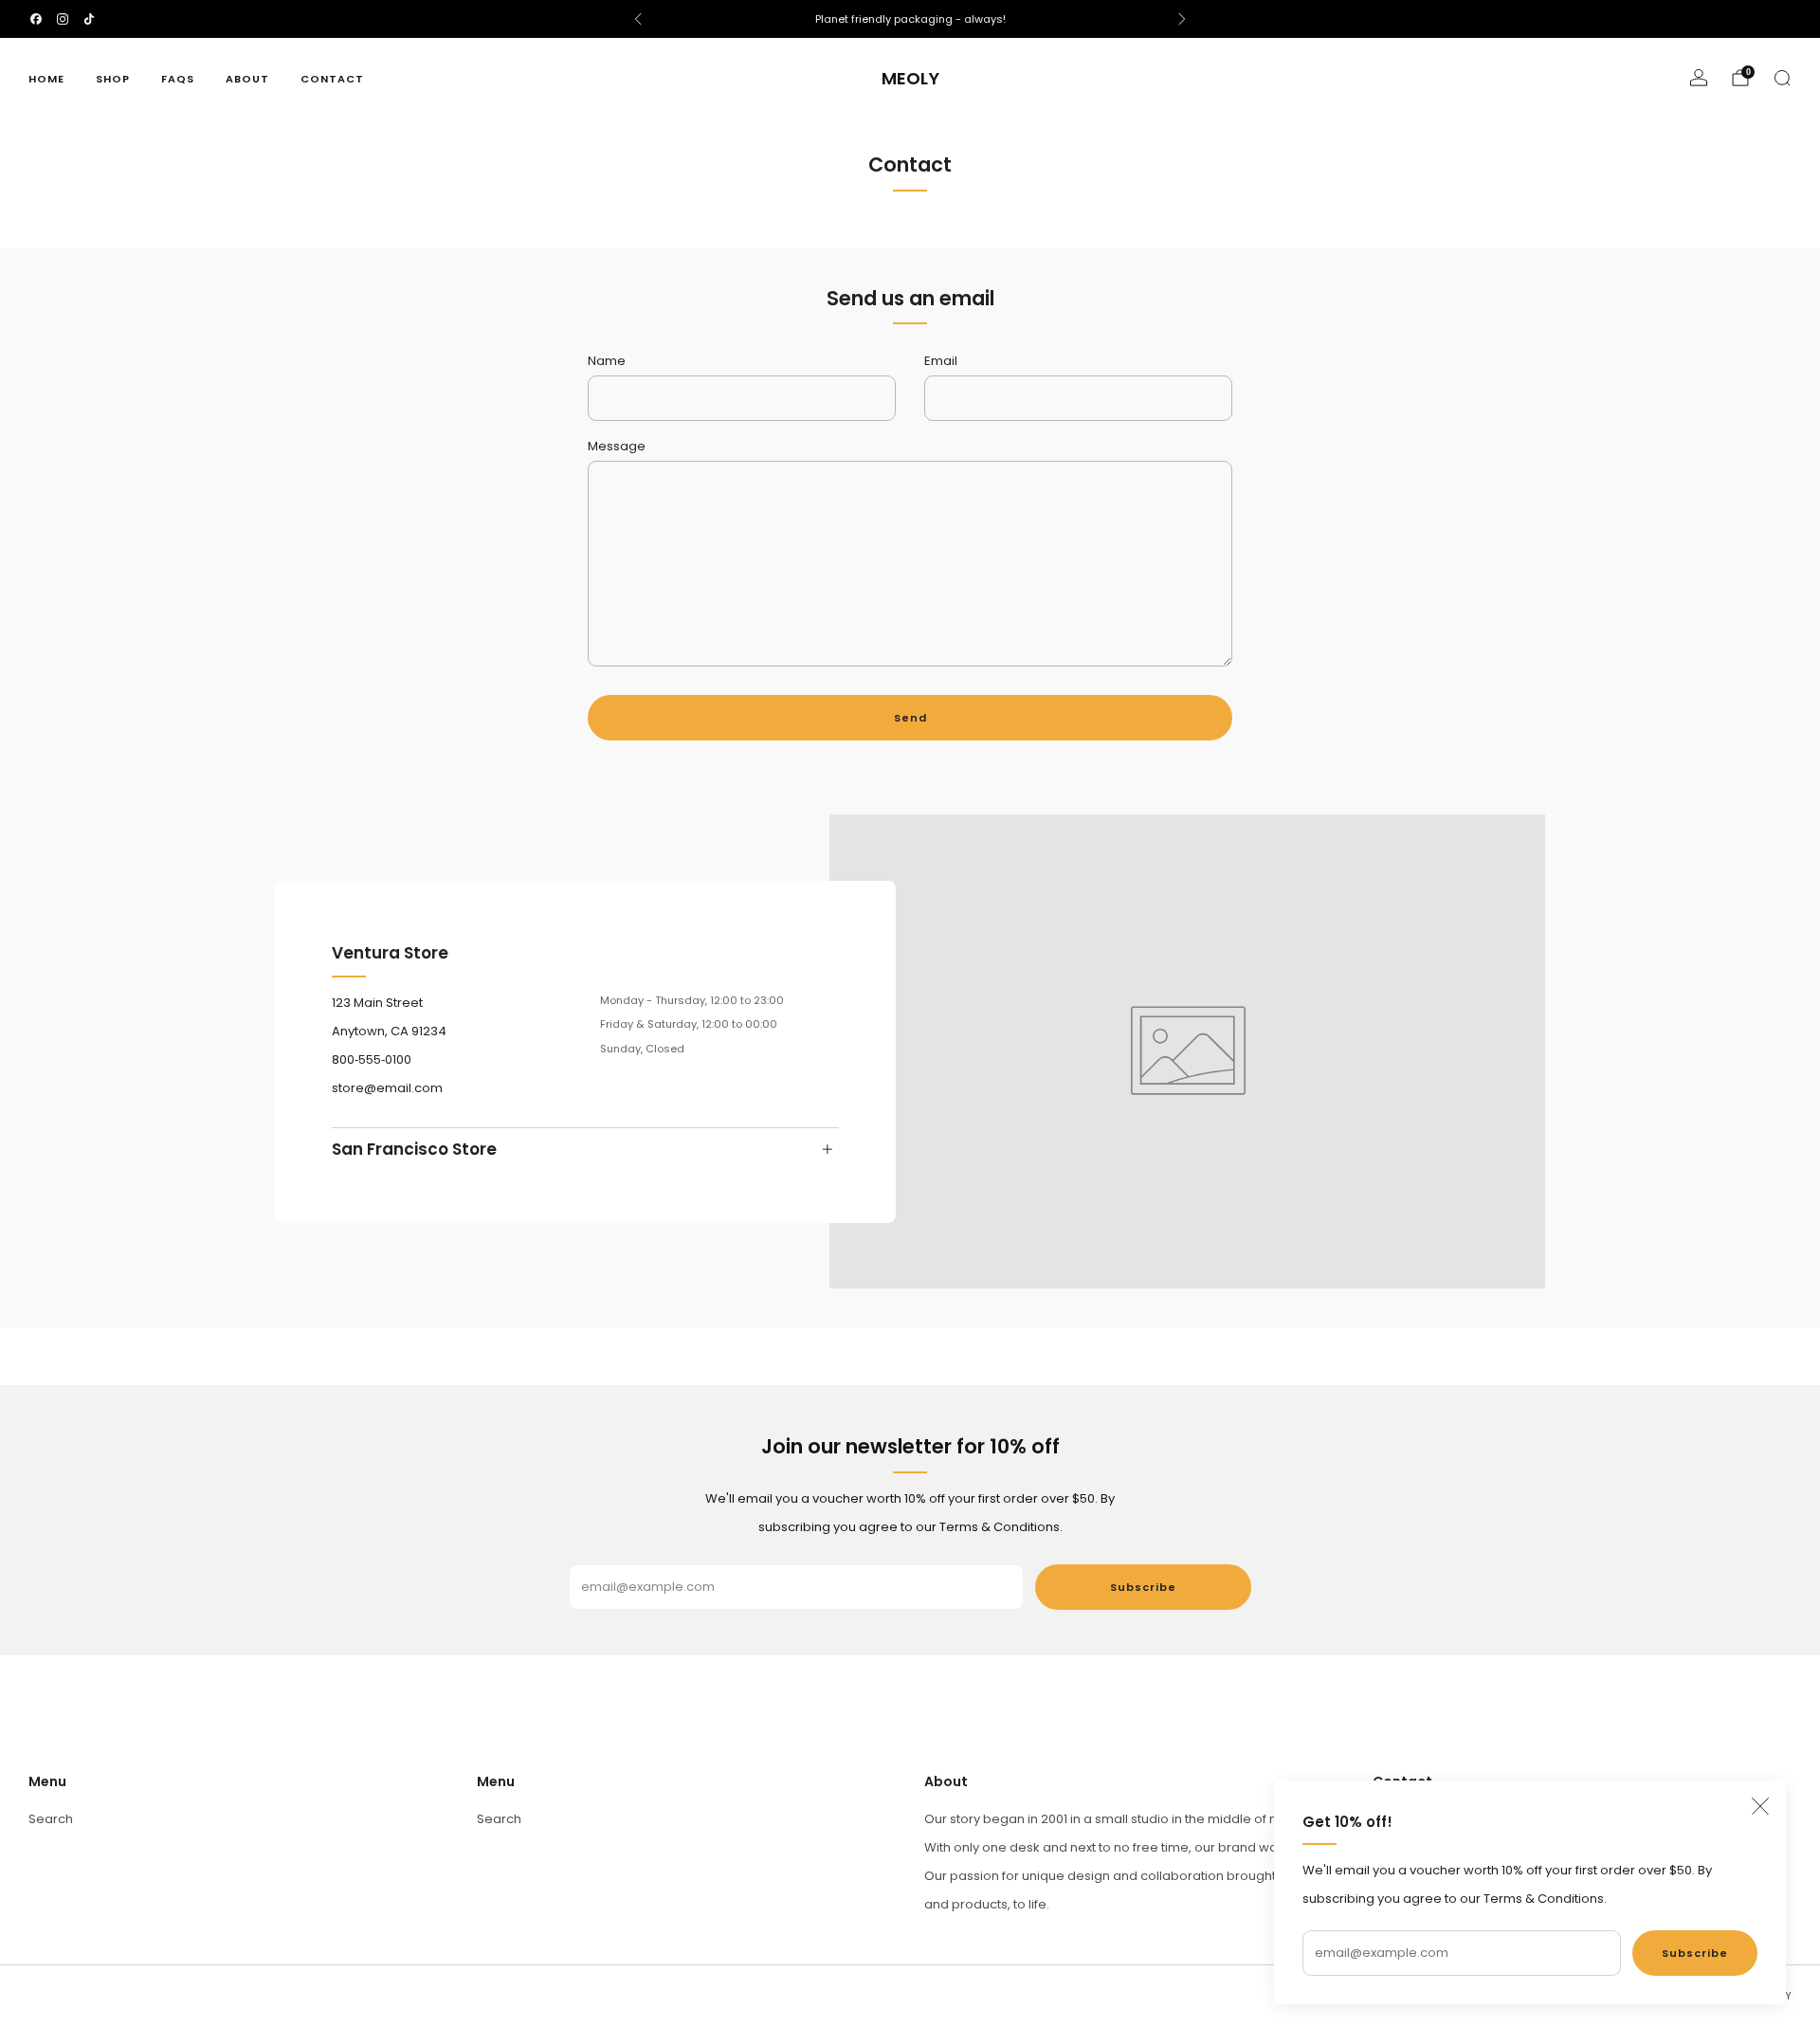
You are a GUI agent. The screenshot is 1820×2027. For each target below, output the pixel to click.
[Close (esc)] (1760, 1806)
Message (617, 446)
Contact (332, 79)
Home (46, 79)
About (247, 79)
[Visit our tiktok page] (89, 19)
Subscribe (1695, 1953)
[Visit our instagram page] (63, 19)
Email (941, 361)
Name (607, 361)
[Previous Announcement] (638, 19)
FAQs (178, 79)
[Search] (1782, 78)
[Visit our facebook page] (36, 19)
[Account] (1699, 78)
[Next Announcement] (1182, 19)
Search (51, 1819)
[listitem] (910, 19)
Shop (113, 79)
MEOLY (910, 79)
